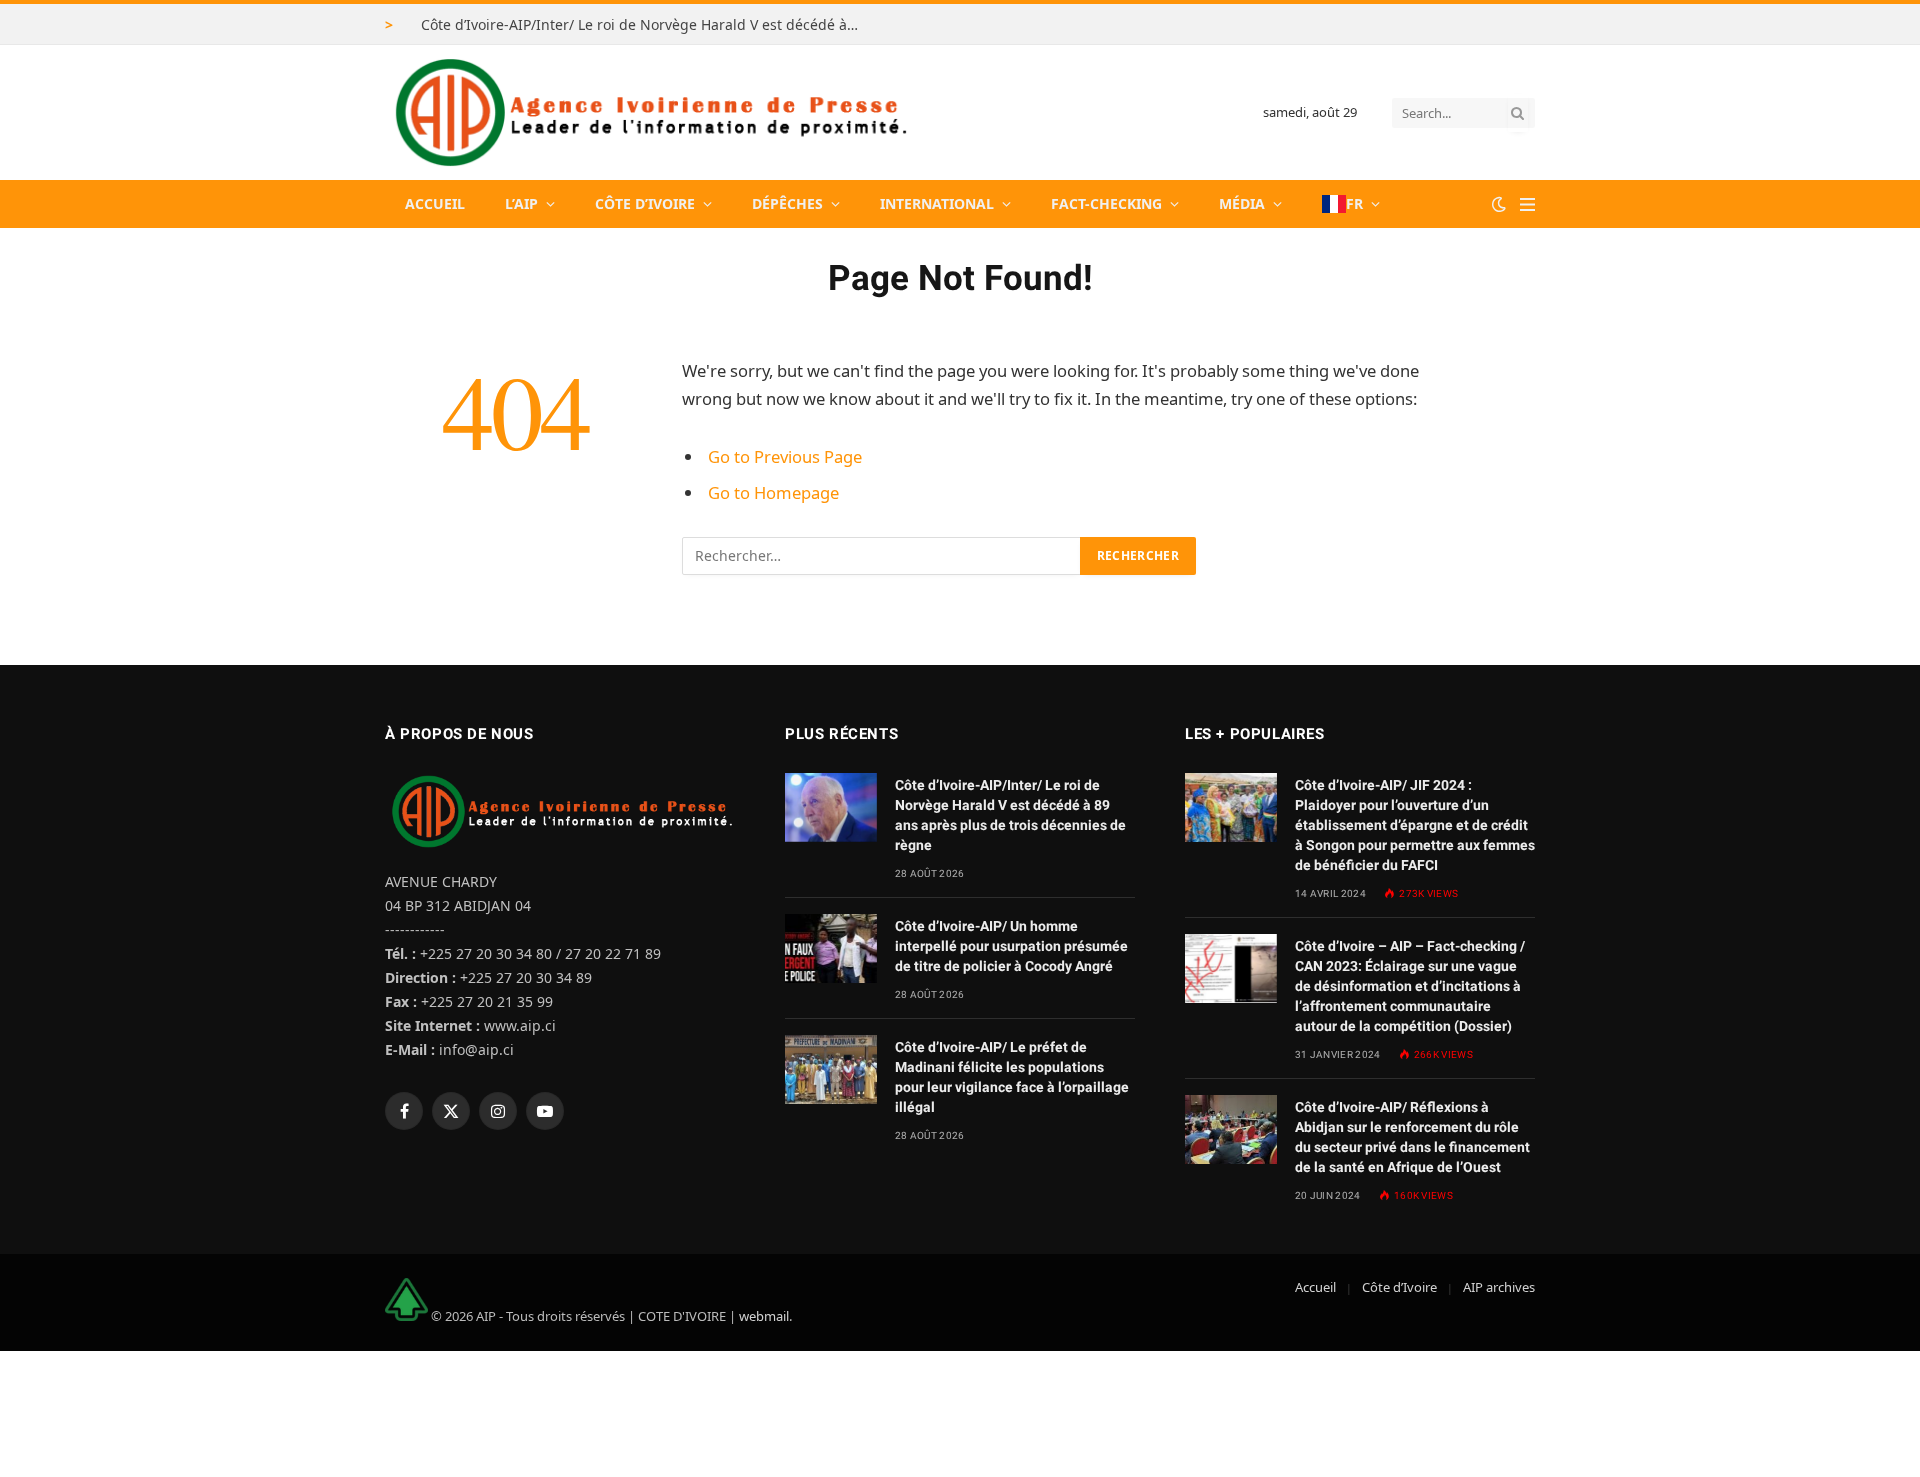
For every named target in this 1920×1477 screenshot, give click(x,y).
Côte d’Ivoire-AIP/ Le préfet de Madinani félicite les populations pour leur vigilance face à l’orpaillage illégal (1012, 1077)
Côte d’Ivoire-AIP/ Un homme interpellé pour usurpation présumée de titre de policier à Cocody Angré (1011, 946)
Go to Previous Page (785, 456)
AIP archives (1499, 1287)
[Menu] (1527, 204)
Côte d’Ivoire (645, 203)
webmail (764, 1316)
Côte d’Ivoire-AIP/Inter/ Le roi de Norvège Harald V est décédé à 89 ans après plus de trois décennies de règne (646, 25)
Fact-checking (1106, 203)
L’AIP (521, 203)
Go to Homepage (773, 492)
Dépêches (787, 203)
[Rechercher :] (882, 556)
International (937, 203)
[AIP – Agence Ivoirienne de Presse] (648, 112)
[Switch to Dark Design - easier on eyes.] (1499, 204)
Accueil (435, 203)
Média (1242, 203)
